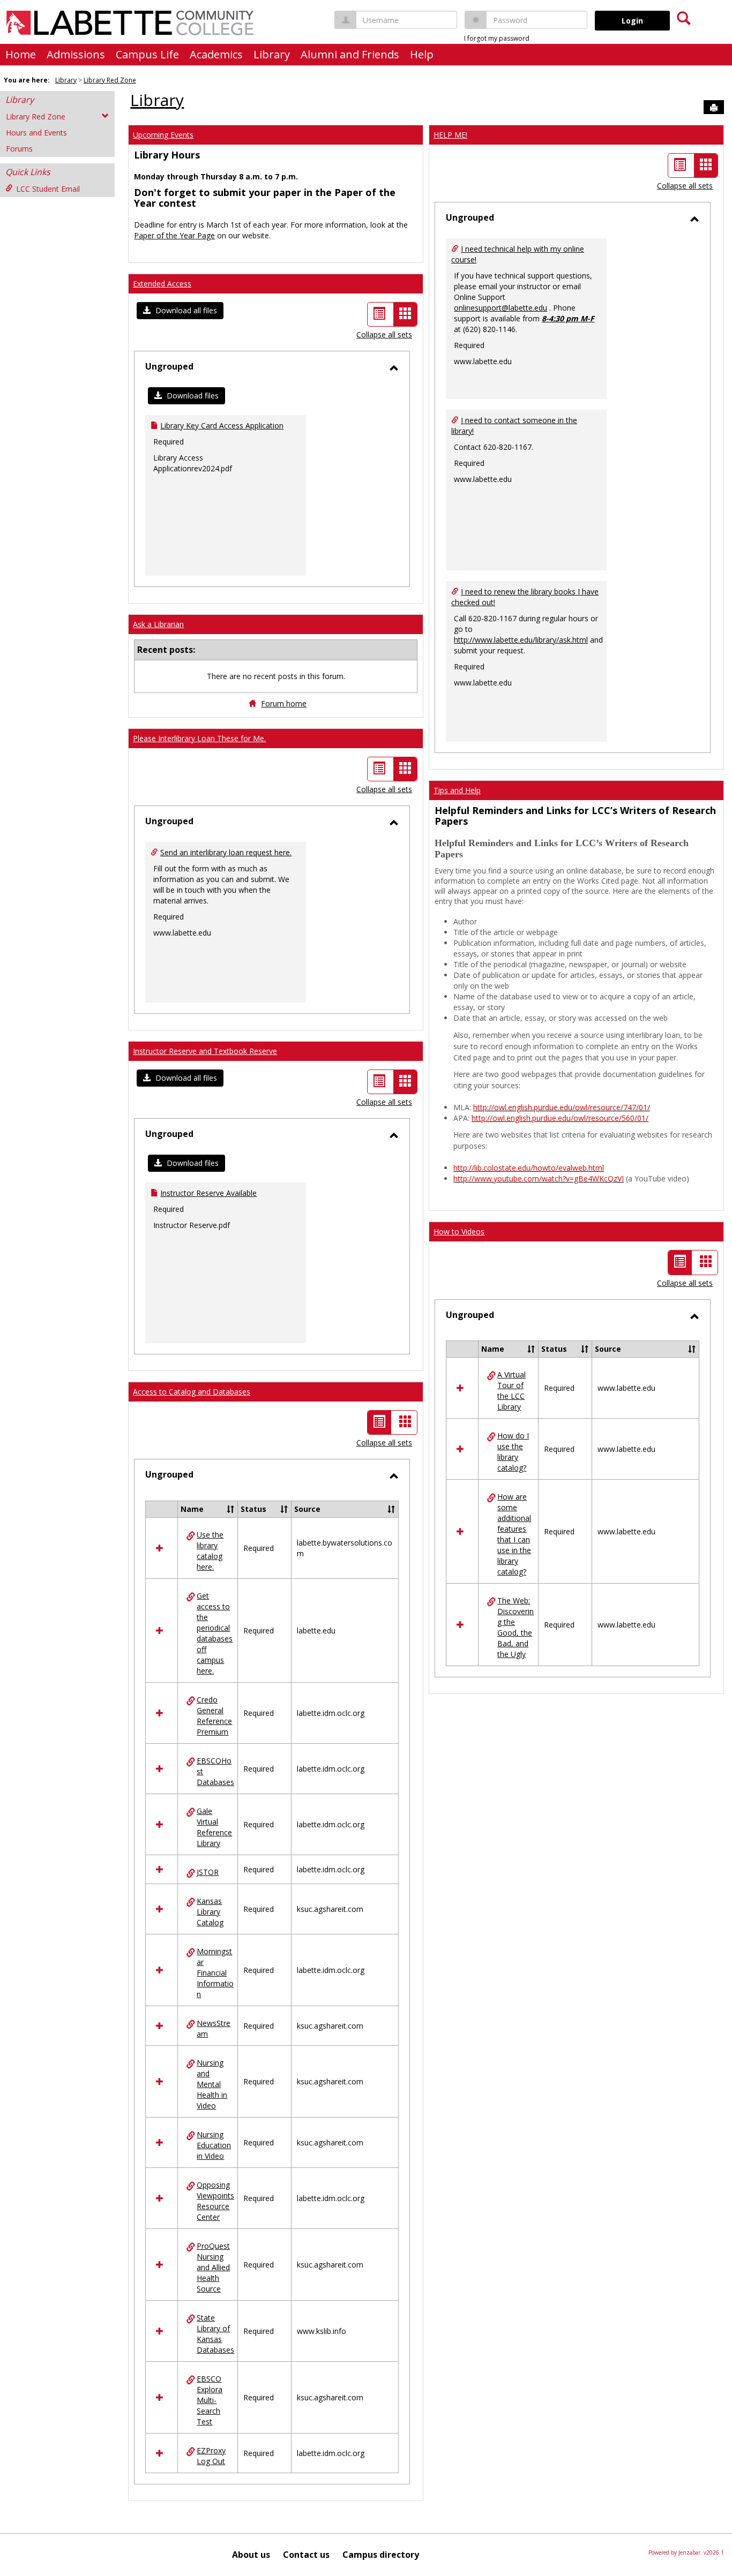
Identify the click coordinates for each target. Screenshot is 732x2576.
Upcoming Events (163, 135)
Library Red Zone (110, 80)
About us (251, 2555)
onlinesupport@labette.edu (501, 308)
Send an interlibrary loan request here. (226, 852)
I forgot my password (497, 38)
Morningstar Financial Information (215, 1973)
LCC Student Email (48, 189)
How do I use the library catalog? (513, 1452)
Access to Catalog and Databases (192, 1392)
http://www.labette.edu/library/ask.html (521, 640)
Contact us (306, 2555)
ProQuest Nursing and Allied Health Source (213, 2267)
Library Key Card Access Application (222, 425)
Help (422, 54)
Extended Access (162, 284)
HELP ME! (450, 135)
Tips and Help (457, 790)
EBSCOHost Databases (215, 1771)
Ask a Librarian (158, 624)
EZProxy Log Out (211, 2456)
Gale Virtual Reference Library (214, 1827)
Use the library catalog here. (210, 1551)
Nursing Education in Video (214, 2145)
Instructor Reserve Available (208, 1193)
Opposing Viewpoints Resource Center (215, 2201)
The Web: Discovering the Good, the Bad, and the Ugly (516, 1627)
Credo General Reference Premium (214, 1716)
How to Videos (459, 1231)
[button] (180, 311)
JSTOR (208, 1872)
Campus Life (147, 54)
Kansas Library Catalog (210, 1912)
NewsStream (214, 2028)
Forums (19, 149)
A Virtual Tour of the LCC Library (511, 1391)
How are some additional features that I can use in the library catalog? (514, 1534)
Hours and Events (36, 133)
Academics (216, 54)
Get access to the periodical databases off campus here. (215, 1633)
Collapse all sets (384, 334)
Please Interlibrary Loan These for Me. (199, 738)
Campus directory (381, 2555)
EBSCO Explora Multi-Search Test (210, 2400)
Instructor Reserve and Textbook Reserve (205, 1051)
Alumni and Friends (350, 54)
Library (272, 54)
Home (21, 54)
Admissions (76, 54)
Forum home (284, 703)
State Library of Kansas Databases (215, 2334)
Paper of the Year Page (174, 235)
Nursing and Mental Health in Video (212, 2084)
